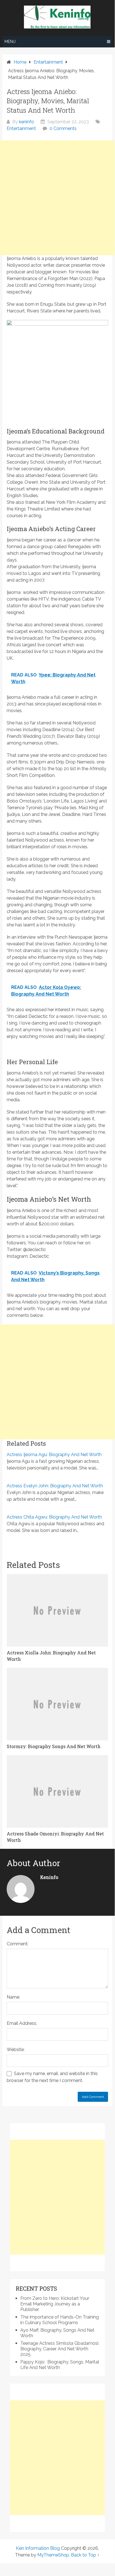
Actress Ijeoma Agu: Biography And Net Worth (54, 1455)
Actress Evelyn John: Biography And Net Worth (55, 1486)
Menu (10, 42)
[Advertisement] (57, 198)
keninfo (26, 122)
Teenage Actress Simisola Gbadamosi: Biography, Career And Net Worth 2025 (60, 2349)
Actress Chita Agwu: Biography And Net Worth (54, 1517)
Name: (13, 1997)
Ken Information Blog (38, 2548)
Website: (16, 2050)
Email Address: (22, 2023)
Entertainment (21, 128)
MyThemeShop (53, 2555)
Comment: (18, 1944)
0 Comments (63, 128)
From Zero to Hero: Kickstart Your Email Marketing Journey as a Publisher (55, 2304)
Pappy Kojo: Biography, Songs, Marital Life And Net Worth (60, 2365)
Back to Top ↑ (85, 2555)
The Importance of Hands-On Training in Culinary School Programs (60, 2320)
